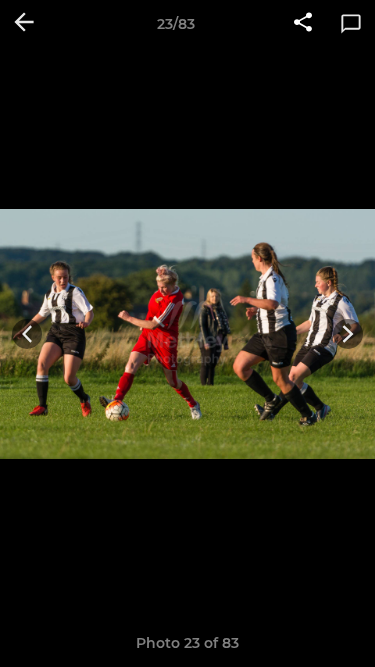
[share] (303, 24)
